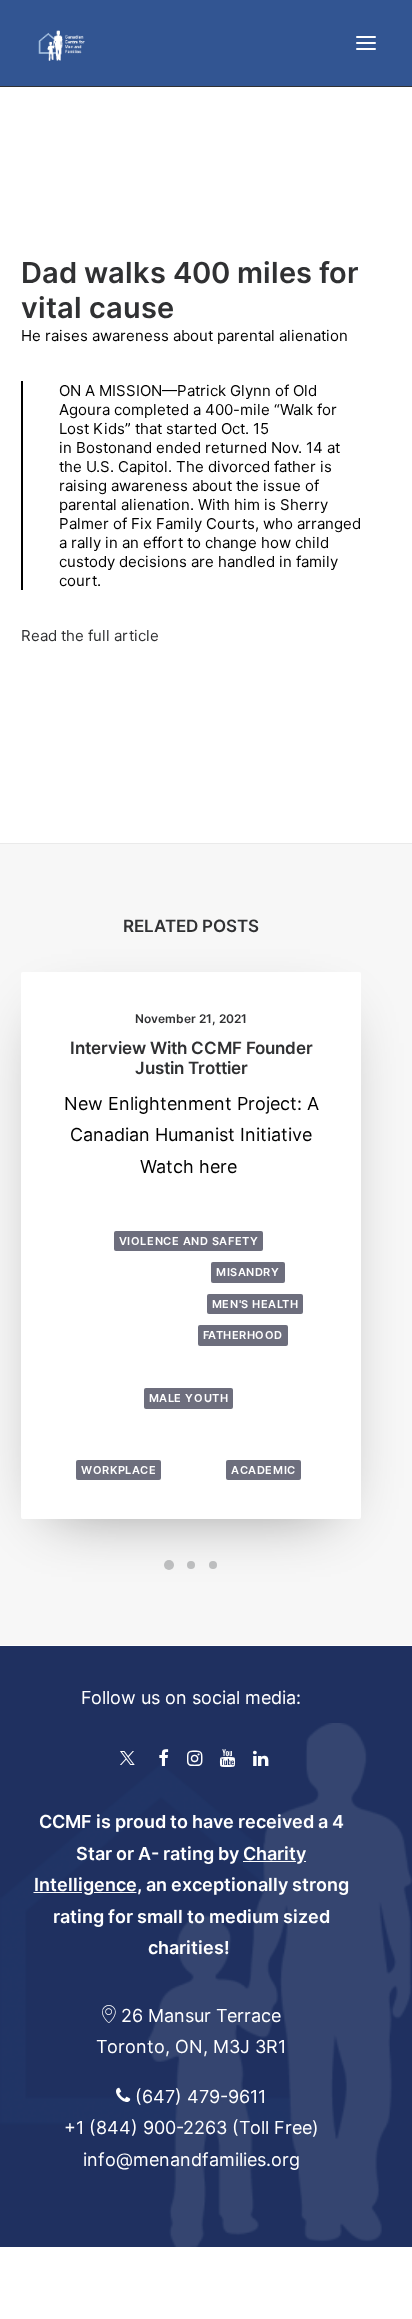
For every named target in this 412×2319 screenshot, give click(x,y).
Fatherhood (243, 1335)
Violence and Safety (188, 1241)
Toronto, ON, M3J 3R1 (191, 2046)
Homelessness (142, 1335)
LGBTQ (144, 1209)
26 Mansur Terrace (201, 2015)
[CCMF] (61, 43)
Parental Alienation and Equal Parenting (190, 1430)
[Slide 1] (169, 1565)
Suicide (195, 1470)
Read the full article (90, 635)
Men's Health (255, 1304)
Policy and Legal (259, 1367)
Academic (263, 1470)
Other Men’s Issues (126, 1367)
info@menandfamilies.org (191, 2159)
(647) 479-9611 (198, 2096)
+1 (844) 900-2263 (145, 2127)
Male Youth (189, 1398)
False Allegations (139, 1304)
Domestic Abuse (150, 1272)
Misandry (247, 1272)
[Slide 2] (191, 1565)
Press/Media (215, 1209)
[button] (366, 43)
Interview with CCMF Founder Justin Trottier (191, 1058)
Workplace (118, 1470)
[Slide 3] (213, 1565)
